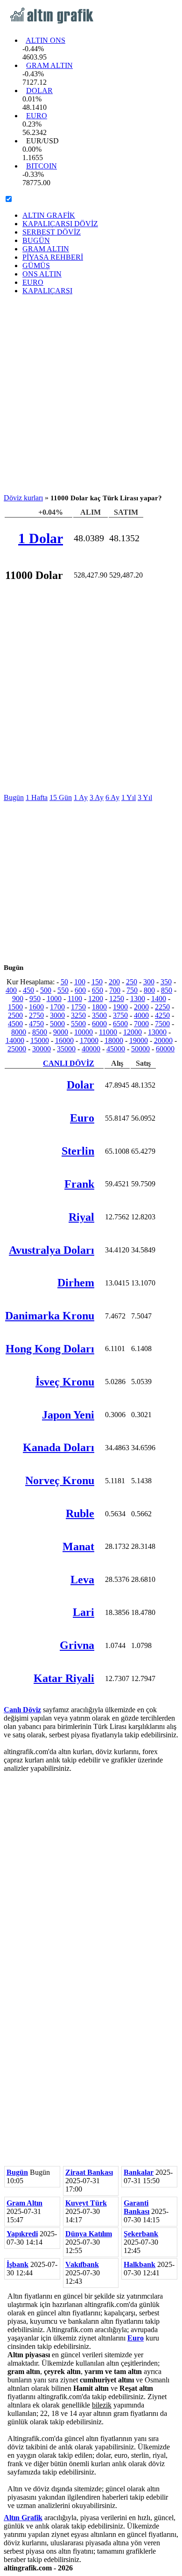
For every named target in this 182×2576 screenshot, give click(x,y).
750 (132, 990)
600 (80, 990)
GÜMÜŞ (36, 266)
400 (11, 990)
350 (166, 982)
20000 (163, 1040)
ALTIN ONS (45, 40)
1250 (117, 999)
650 (98, 990)
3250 (78, 1015)
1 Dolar (41, 538)
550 (63, 990)
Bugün (14, 797)
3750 (120, 1015)
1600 (36, 1007)
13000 (157, 1032)
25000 (17, 1049)
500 (46, 990)
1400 (159, 999)
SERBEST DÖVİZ (52, 232)
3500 (99, 1015)
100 (80, 982)
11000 (108, 1032)
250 (132, 982)
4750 (36, 1024)
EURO (37, 116)
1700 (57, 1007)
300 (149, 982)
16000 (64, 1040)
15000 (40, 1040)
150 (97, 982)
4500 (15, 1024)
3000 (57, 1015)
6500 (120, 1024)
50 (64, 982)
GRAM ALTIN (49, 65)
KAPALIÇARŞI (47, 291)
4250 (162, 1015)
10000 (84, 1032)
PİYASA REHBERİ (53, 257)
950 (35, 999)
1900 (120, 1007)
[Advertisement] (91, 393)
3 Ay (97, 797)
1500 (15, 1007)
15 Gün (61, 797)
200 (114, 982)
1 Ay (81, 797)
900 (18, 999)
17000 (89, 1040)
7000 (141, 1024)
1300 (138, 999)
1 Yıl (129, 797)
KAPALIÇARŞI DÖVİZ (60, 224)
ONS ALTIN (42, 274)
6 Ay (112, 797)
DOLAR (39, 91)
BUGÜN (36, 240)
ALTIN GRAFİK (49, 215)
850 (167, 990)
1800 (99, 1007)
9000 (61, 1032)
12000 (133, 1032)
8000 (19, 1032)
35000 (66, 1049)
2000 (141, 1007)
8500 (40, 1032)
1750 (78, 1007)
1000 (54, 999)
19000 (139, 1040)
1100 (75, 999)
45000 (116, 1049)
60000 (165, 1049)
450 (28, 990)
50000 (140, 1049)
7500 (162, 1024)
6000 (99, 1024)
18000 (114, 1040)
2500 (15, 1015)
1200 (96, 999)
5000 (57, 1024)
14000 (15, 1040)
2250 (162, 1007)
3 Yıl (145, 797)
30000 (42, 1049)
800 (149, 990)
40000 (91, 1049)
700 (115, 990)
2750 (36, 1015)
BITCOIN (42, 166)
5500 (78, 1024)
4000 (141, 1015)
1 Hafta (37, 797)
